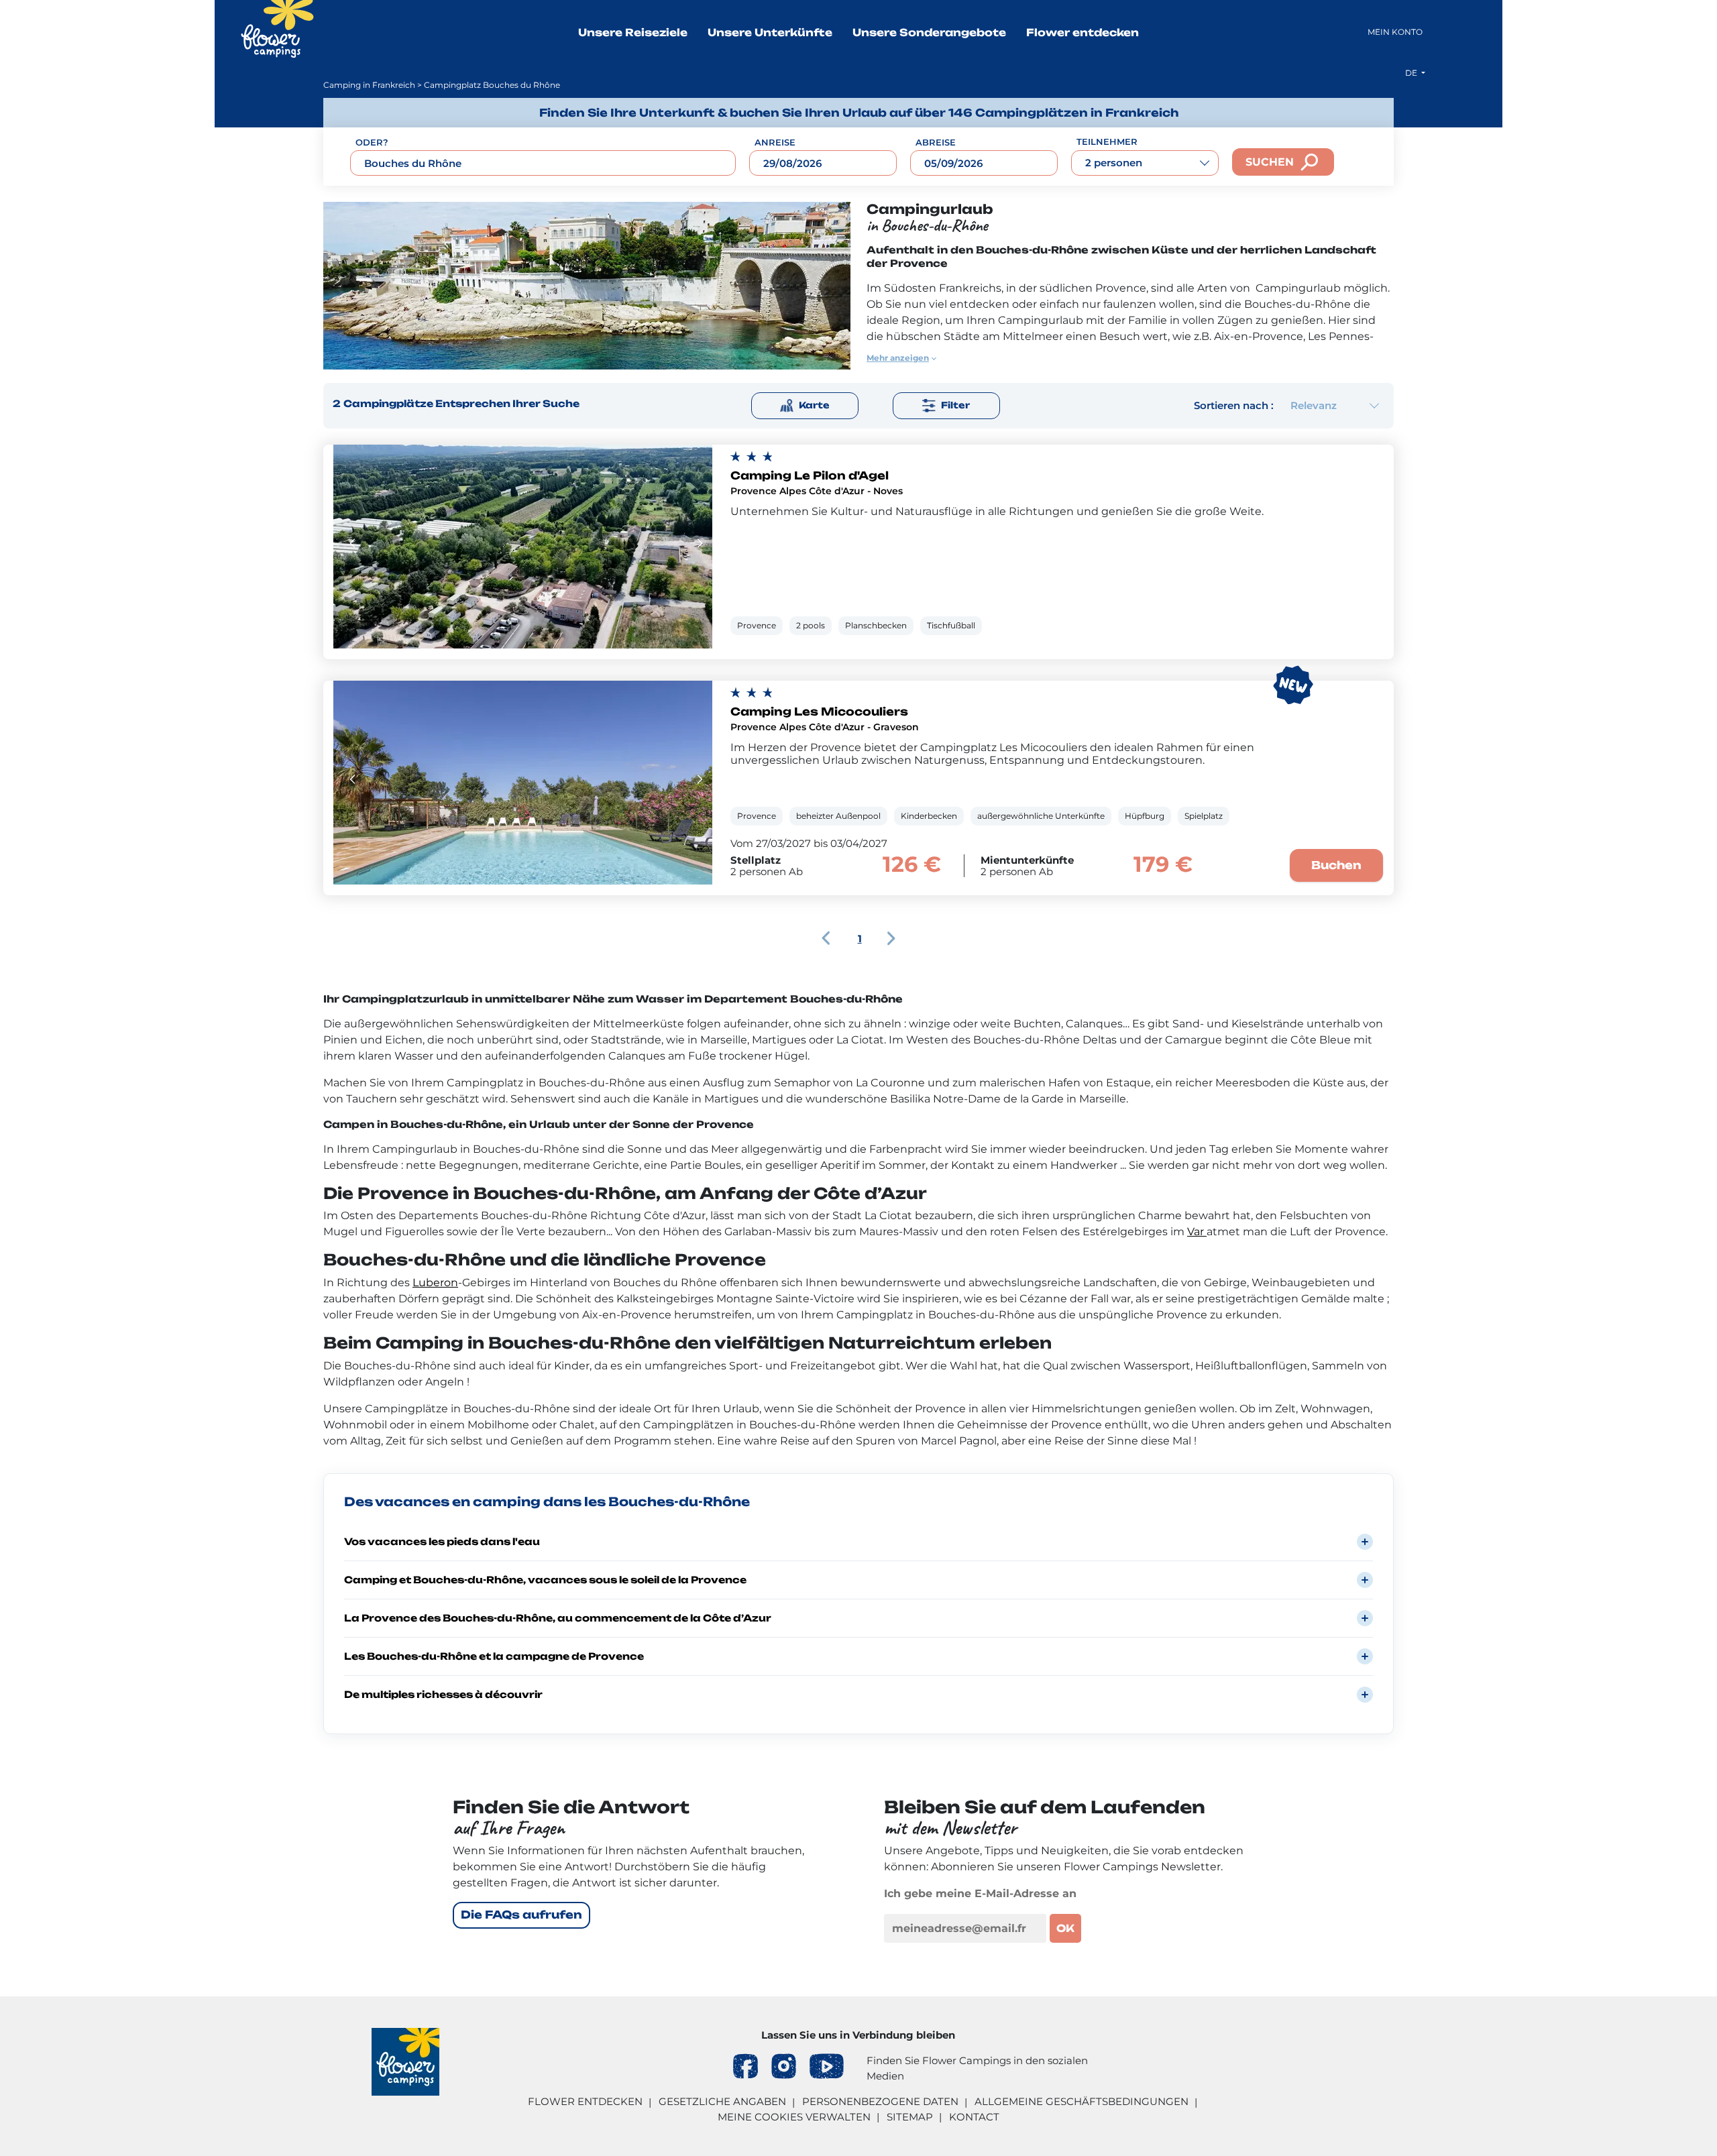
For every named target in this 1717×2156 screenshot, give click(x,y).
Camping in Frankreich (369, 85)
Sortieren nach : (1234, 405)
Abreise (936, 142)
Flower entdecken (1083, 33)
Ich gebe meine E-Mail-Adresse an (980, 1893)
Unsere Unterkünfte (770, 33)
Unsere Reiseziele (633, 33)
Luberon (435, 1283)
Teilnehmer (1107, 141)
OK (1065, 1928)
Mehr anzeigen (898, 358)
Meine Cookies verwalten (794, 2117)
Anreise (775, 142)
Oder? (372, 142)
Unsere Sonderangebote (929, 33)
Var (1197, 1232)
